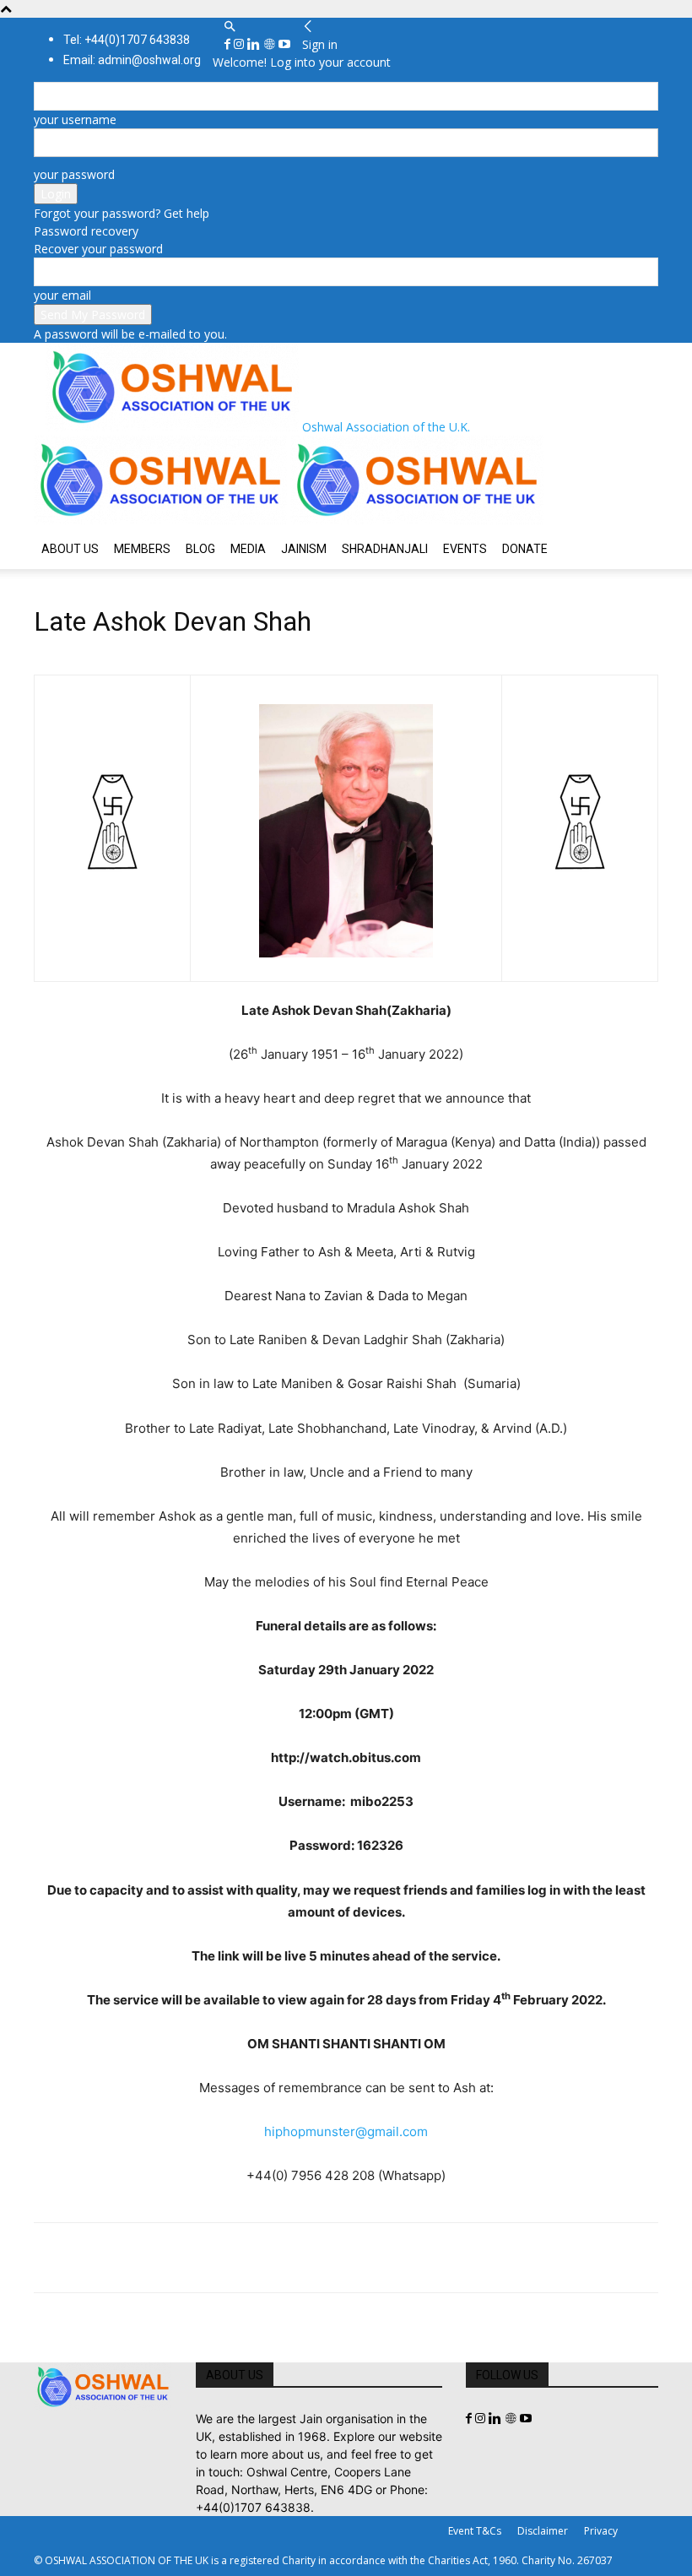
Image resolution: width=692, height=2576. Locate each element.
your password (74, 174)
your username (75, 119)
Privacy (601, 2531)
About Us (70, 549)
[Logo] (162, 520)
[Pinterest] (128, 2258)
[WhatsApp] (167, 2258)
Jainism (304, 549)
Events (465, 549)
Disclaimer (543, 2531)
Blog (200, 549)
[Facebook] (229, 44)
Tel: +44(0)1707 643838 (127, 40)
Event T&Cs (475, 2531)
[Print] (245, 2258)
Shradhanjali (385, 549)
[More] (284, 2258)
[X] (89, 2258)
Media (248, 549)
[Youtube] (284, 44)
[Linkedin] (255, 44)
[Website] (271, 44)
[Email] (206, 2258)
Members (142, 549)
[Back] (308, 27)
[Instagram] (241, 44)
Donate (525, 549)
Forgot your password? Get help (122, 213)
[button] (230, 27)
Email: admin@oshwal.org (132, 60)
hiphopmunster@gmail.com (346, 2131)
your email (62, 295)
